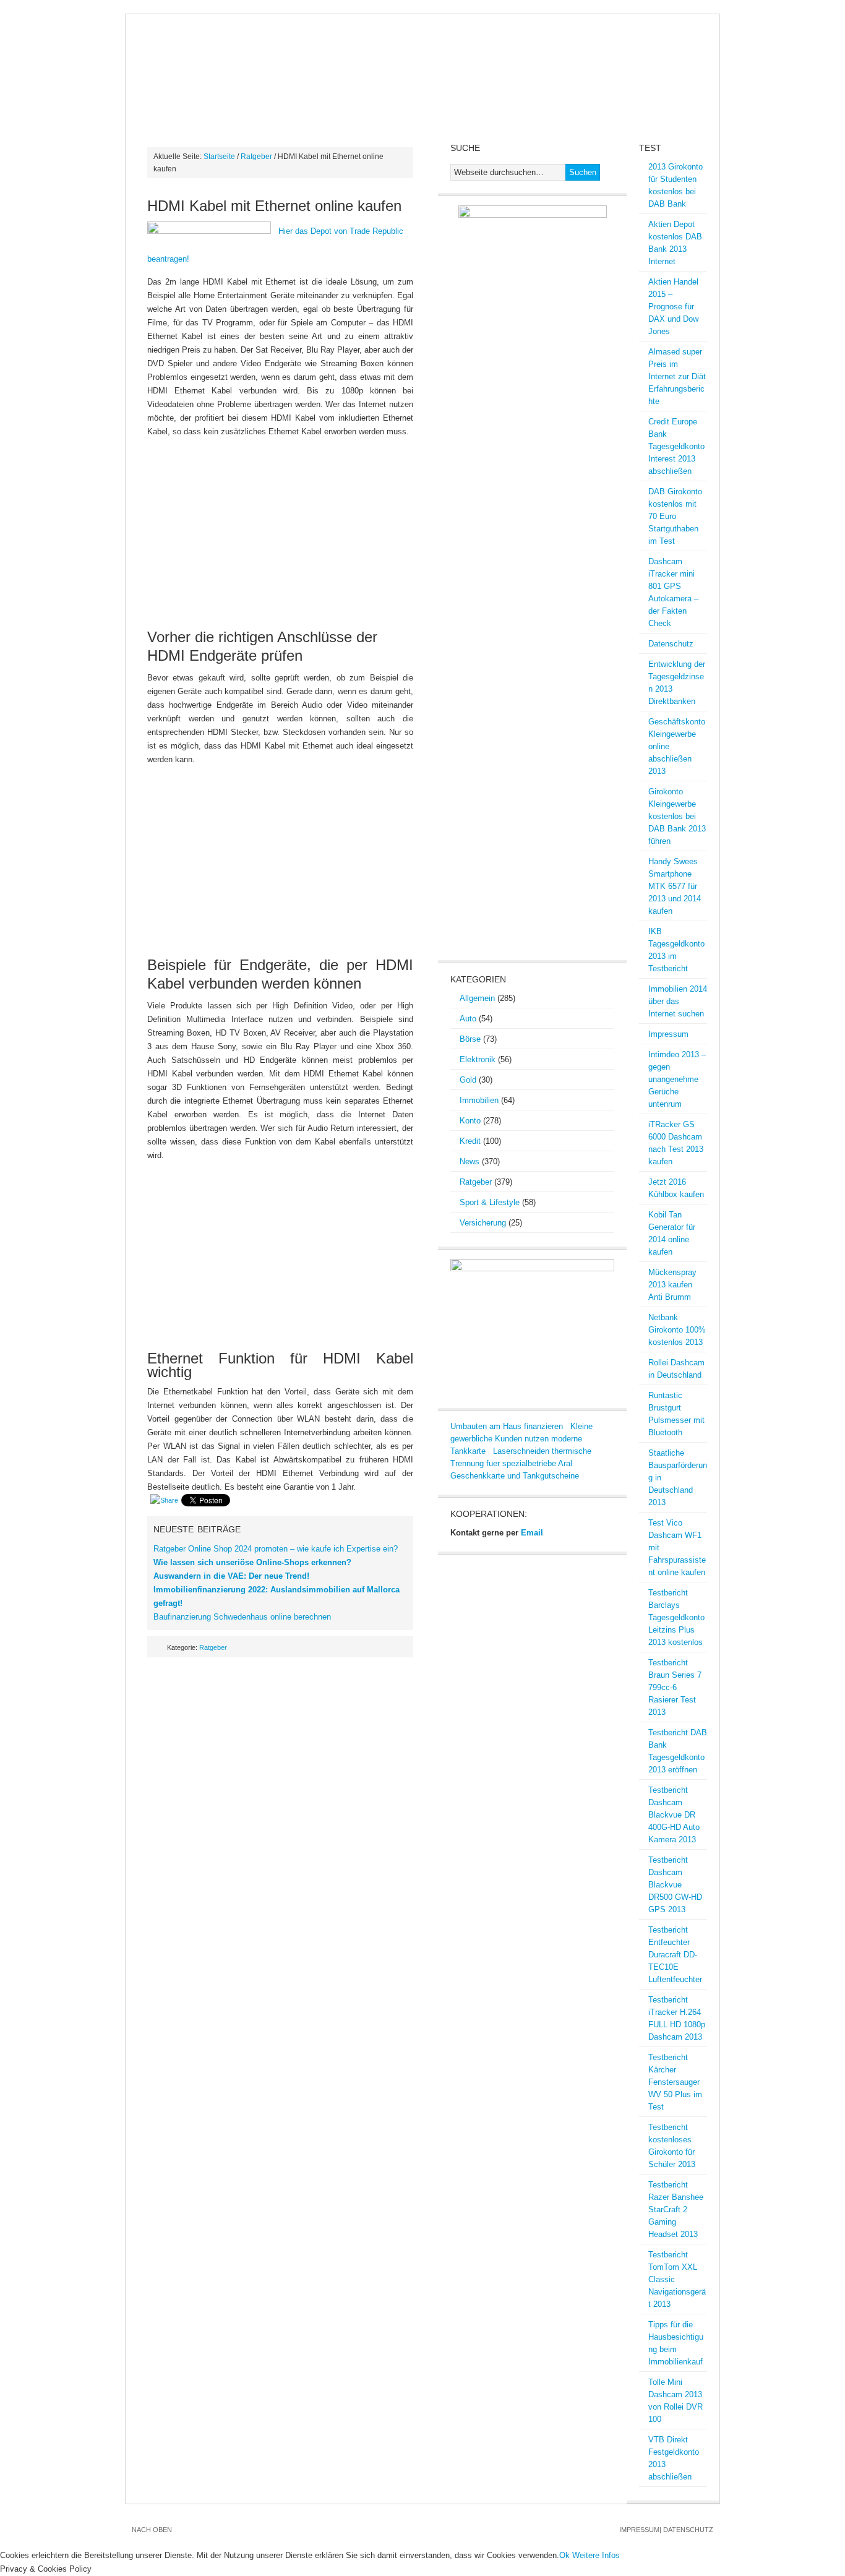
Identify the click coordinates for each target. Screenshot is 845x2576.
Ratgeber (256, 157)
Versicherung (483, 1223)
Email (532, 1533)
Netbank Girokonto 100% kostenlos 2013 (677, 1330)
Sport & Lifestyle (490, 1202)
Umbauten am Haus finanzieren (507, 1426)
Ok (564, 2555)
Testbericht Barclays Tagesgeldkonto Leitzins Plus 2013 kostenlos (676, 1617)
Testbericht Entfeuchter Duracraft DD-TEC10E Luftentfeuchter (675, 1955)
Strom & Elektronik (363, 95)
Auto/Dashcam (213, 95)
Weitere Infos (596, 2555)
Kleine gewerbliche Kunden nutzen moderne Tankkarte (521, 1439)
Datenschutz (671, 644)
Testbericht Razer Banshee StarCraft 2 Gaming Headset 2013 (676, 2209)
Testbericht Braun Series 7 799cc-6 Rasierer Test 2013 (675, 1687)
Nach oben (152, 2530)
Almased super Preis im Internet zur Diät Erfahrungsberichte (677, 376)
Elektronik (478, 1059)
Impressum (668, 1034)
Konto (470, 1121)
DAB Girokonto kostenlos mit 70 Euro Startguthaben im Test (675, 516)
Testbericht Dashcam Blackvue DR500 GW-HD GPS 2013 (675, 1885)
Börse (281, 95)
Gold (442, 95)
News (148, 95)
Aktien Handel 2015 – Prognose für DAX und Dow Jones (673, 307)
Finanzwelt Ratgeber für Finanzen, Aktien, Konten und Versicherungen (422, 48)
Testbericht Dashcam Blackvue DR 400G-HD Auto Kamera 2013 (674, 1815)
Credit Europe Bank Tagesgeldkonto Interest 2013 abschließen (676, 446)
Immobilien (499, 95)
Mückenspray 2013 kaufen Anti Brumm (672, 1285)
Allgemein (477, 998)
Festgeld (158, 119)
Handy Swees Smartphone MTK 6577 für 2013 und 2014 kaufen (675, 886)
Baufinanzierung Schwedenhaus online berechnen (242, 1617)
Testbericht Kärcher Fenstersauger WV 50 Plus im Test (675, 2082)
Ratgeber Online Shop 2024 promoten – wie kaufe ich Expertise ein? (276, 1549)
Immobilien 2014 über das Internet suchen (678, 1001)
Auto (468, 1019)
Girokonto (570, 95)
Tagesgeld (225, 119)
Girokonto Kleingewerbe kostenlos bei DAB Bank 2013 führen (677, 816)
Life (279, 119)
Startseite (219, 157)
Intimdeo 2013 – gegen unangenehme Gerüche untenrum (677, 1079)
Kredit (631, 95)
